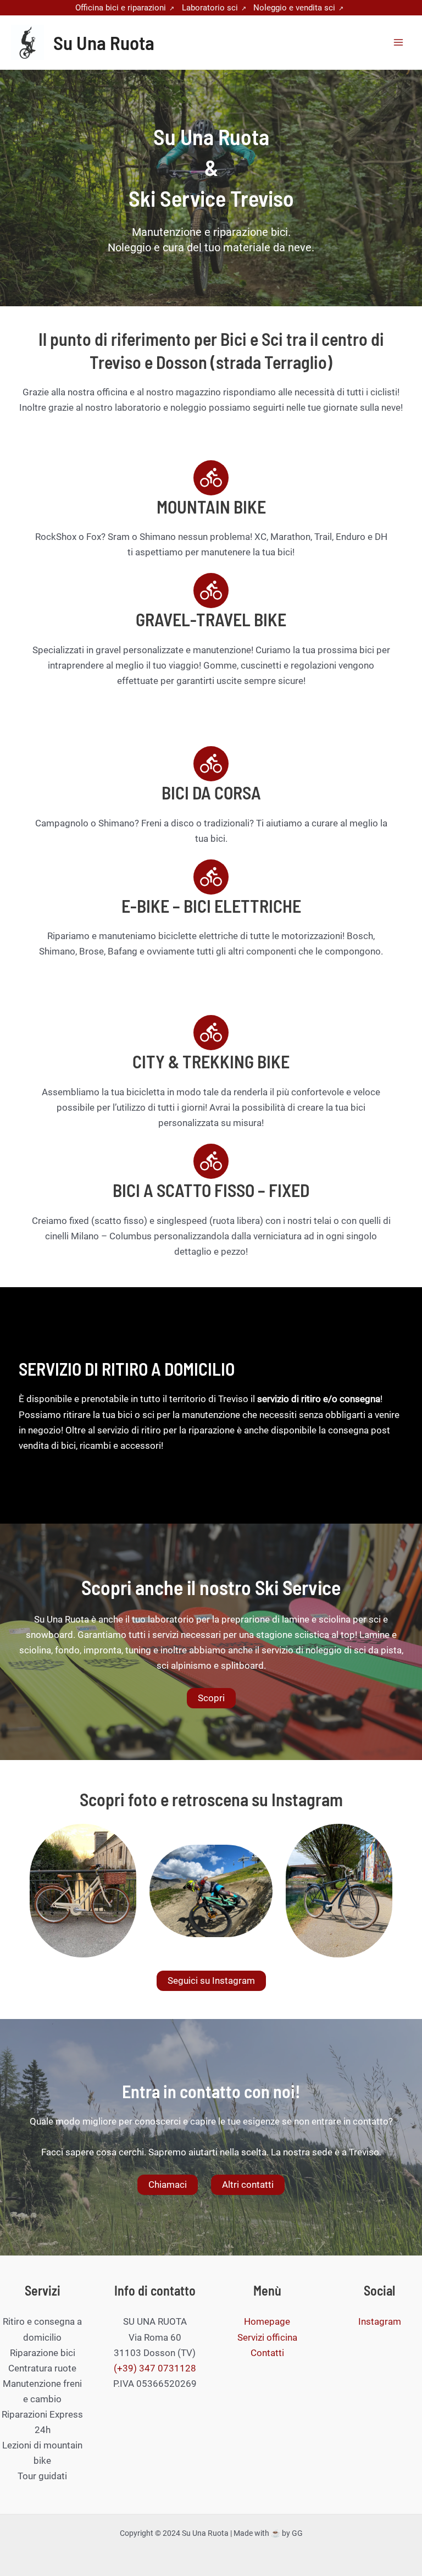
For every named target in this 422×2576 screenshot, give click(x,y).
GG (297, 2533)
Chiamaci (168, 2185)
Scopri (211, 1698)
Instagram (380, 2321)
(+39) (126, 2368)
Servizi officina (267, 2337)
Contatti (267, 2353)
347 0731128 (168, 2368)
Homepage (267, 2321)
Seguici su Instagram (211, 1981)
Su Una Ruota (104, 42)
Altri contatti (248, 2185)
